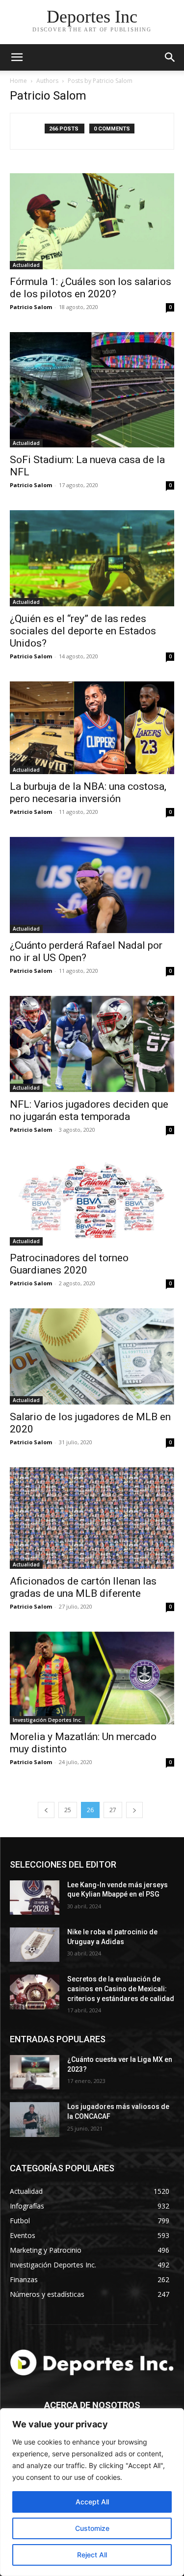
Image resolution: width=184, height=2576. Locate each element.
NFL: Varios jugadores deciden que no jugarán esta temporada (89, 1110)
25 (68, 1810)
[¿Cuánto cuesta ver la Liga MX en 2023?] (35, 2072)
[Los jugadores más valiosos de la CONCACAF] (35, 2119)
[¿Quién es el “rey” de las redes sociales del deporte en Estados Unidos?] (92, 558)
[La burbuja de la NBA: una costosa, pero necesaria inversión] (92, 728)
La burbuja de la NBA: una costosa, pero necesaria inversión (88, 793)
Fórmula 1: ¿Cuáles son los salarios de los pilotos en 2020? (91, 288)
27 (113, 1810)
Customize (92, 2528)
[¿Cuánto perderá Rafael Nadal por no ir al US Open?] (92, 885)
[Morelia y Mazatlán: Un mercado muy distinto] (92, 1678)
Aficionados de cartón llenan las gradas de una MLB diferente (83, 1587)
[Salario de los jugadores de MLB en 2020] (92, 1356)
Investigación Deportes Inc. (47, 1720)
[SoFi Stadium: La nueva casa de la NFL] (92, 390)
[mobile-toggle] (17, 57)
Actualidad (26, 265)
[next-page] (134, 1810)
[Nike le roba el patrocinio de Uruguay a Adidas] (35, 1945)
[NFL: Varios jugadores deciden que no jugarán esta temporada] (92, 1044)
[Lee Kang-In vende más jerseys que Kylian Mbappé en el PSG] (35, 1898)
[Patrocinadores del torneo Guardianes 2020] (92, 1200)
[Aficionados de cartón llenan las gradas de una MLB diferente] (92, 1518)
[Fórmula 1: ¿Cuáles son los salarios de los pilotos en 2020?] (92, 221)
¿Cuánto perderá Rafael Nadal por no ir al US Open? (86, 951)
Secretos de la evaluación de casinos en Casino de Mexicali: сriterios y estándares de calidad (121, 1989)
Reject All (92, 2555)
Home (18, 81)
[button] (170, 57)
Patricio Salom (31, 307)
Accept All (92, 2502)
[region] (92, 2492)
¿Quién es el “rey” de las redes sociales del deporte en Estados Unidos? (83, 631)
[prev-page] (46, 1810)
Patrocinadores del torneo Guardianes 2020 (69, 1264)
